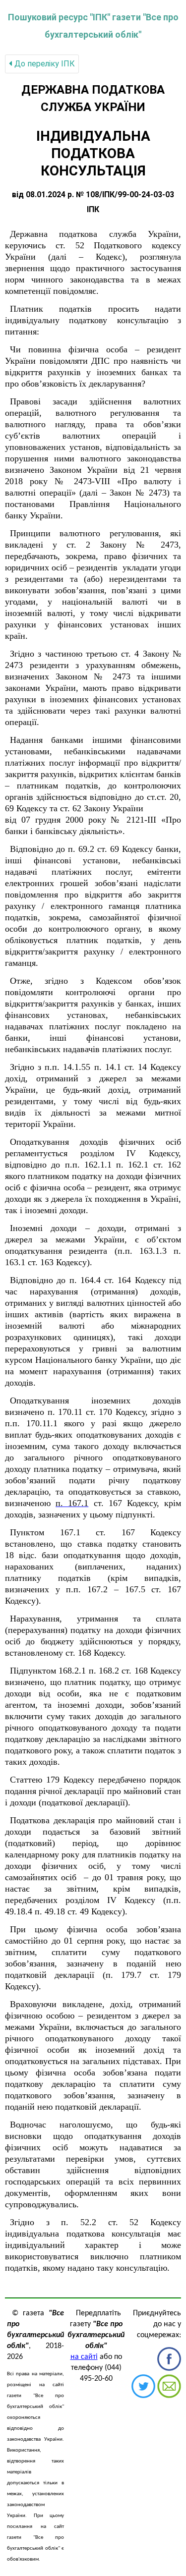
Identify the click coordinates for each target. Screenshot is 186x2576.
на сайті (84, 2357)
